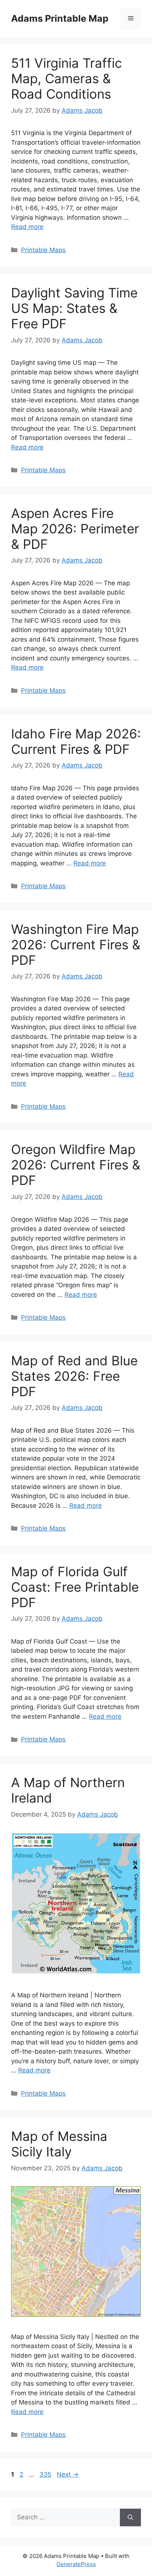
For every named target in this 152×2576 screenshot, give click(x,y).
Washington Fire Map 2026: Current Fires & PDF (76, 945)
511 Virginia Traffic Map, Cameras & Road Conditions (67, 78)
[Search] (130, 2517)
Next (68, 2474)
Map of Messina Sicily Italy (59, 2144)
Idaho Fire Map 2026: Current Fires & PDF (76, 741)
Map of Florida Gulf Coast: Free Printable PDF (75, 1587)
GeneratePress (76, 2564)
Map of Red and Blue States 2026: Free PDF (74, 1376)
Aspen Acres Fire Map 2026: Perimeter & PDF (75, 529)
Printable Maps (43, 250)
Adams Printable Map (60, 18)
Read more (27, 227)
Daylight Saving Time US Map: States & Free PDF (74, 308)
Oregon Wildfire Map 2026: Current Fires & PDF (76, 1165)
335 (46, 2474)
